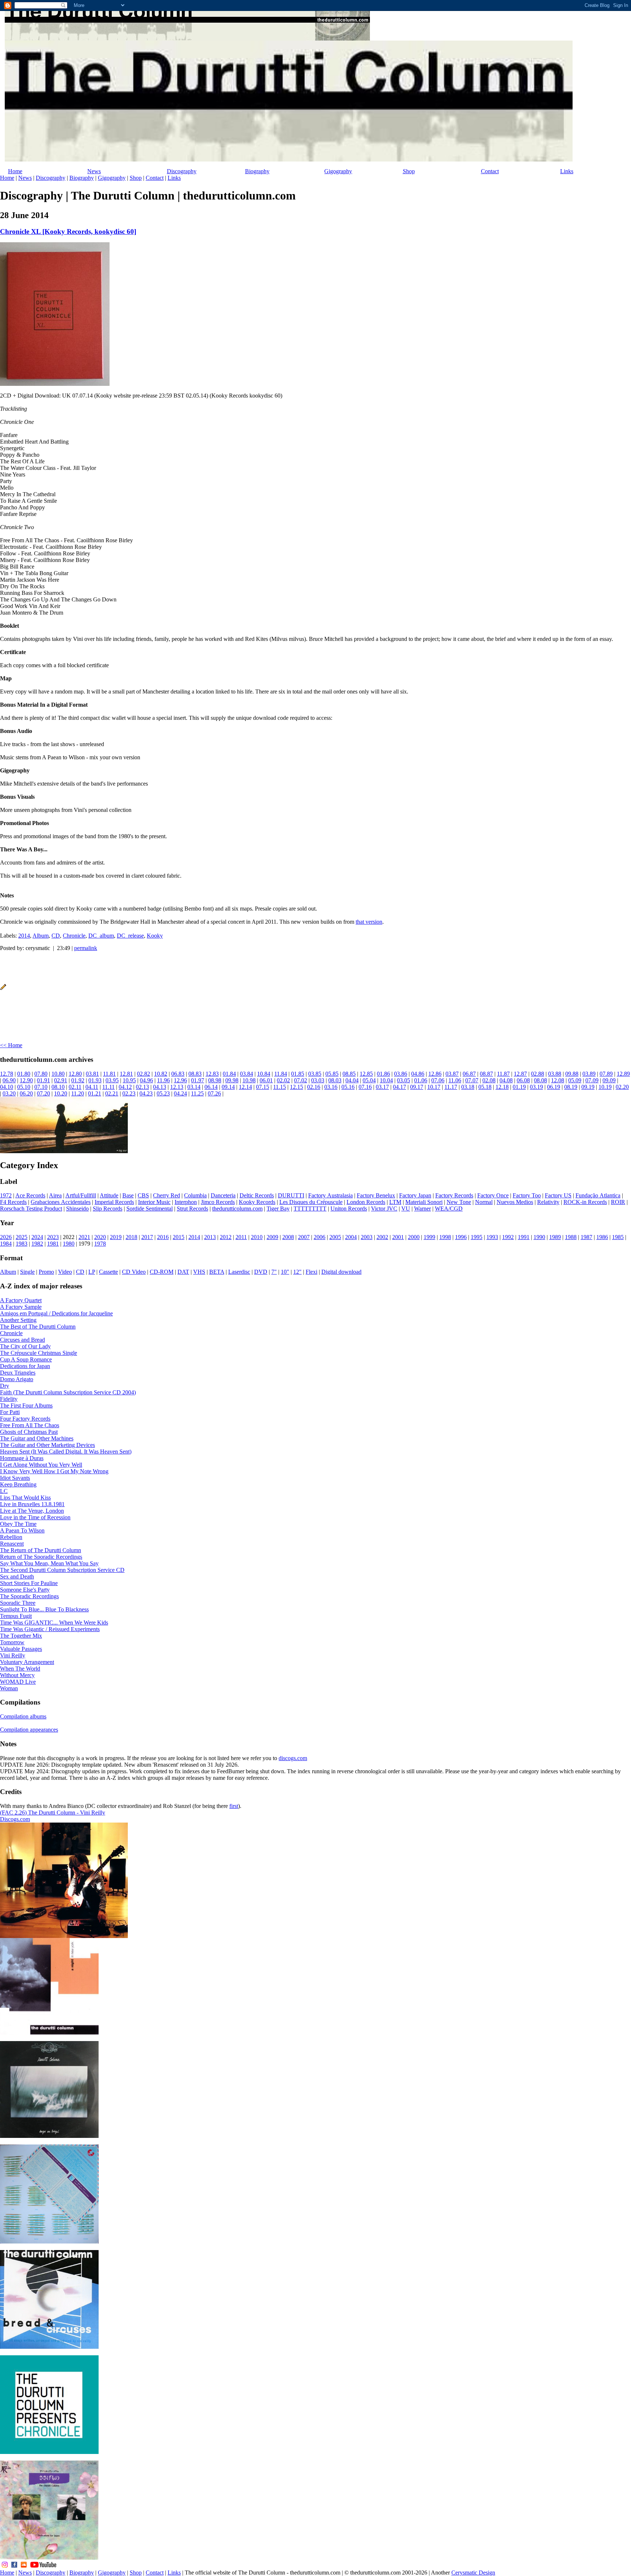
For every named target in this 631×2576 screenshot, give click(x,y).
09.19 (588, 1087)
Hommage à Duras (22, 1458)
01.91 (43, 1080)
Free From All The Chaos (30, 1425)
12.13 (177, 1087)
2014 (24, 936)
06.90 (9, 1080)
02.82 (144, 1074)
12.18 (502, 1087)
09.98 (232, 1080)
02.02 (283, 1080)
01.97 (198, 1080)
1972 (6, 1195)
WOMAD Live (18, 1682)
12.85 (366, 1074)
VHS (199, 1272)
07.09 (592, 1080)
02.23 (129, 1093)
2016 (163, 1237)
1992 (508, 1237)
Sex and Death (17, 1576)
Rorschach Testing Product (31, 1209)
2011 (241, 1237)
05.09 (575, 1080)
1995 (477, 1237)
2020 (100, 1237)
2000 (414, 1237)
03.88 (555, 1074)
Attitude (109, 1195)
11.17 (451, 1087)
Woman (9, 1688)
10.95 (129, 1080)
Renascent (12, 1544)
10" (285, 1272)
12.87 (520, 1074)
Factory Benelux (376, 1195)
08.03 (335, 1080)
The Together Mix (21, 1636)
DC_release (130, 936)
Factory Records (454, 1195)
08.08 (540, 1080)
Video (65, 1272)
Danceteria (223, 1195)
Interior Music (154, 1202)
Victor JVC (384, 1209)
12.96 (180, 1080)
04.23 (146, 1093)
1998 (445, 1237)
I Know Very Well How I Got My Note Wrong (54, 1471)
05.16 (348, 1087)
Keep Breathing (18, 1484)
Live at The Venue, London (32, 1511)
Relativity (548, 1202)
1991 (524, 1237)
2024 (37, 1237)
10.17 (434, 1087)
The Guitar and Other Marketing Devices (47, 1445)
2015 (179, 1237)
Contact (490, 171)
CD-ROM (162, 1272)
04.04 (352, 1080)
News (94, 171)
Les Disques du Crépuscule (311, 1202)
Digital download (341, 1272)
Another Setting (18, 1320)
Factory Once (493, 1195)
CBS (143, 1195)
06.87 (469, 1074)
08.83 (195, 1074)
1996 (461, 1237)
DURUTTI (291, 1195)
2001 (398, 1237)
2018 (131, 1237)
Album (41, 936)
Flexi (311, 1272)
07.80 (41, 1074)
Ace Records (30, 1195)
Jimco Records (218, 1202)
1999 (429, 1237)
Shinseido (77, 1209)
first (234, 1806)
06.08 (523, 1080)
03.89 (589, 1074)
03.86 (401, 1074)
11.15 (280, 1087)
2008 (288, 1237)
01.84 (229, 1074)
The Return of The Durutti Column (41, 1550)
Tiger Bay (278, 1209)
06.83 (178, 1074)
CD (56, 936)
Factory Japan (415, 1195)
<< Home (11, 1045)
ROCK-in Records (585, 1202)
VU (406, 1209)
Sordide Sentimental (150, 1209)
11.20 (78, 1093)
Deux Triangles (18, 1373)
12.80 (75, 1074)
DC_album (101, 936)
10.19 (605, 1087)
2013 (210, 1237)
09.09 (609, 1080)
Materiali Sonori (424, 1202)
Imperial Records (114, 1202)
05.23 (163, 1093)
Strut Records (192, 1209)
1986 (602, 1237)
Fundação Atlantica (598, 1195)
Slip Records (108, 1209)
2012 (226, 1237)
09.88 (572, 1074)
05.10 (24, 1087)
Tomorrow (12, 1642)
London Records (366, 1202)
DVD (261, 1272)
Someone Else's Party (25, 1590)
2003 (367, 1237)
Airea (55, 1195)
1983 (22, 1244)
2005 (335, 1237)
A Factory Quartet (21, 1300)
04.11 (92, 1087)
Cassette (108, 1272)
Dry (5, 1386)
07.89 (606, 1074)
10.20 (61, 1093)
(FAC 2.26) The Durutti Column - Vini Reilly (53, 1813)
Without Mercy (17, 1675)
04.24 (180, 1093)
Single (27, 1272)
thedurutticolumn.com (237, 1209)
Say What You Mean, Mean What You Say (49, 1563)
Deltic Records (257, 1195)
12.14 (245, 1087)
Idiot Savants (15, 1478)
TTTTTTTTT (310, 1209)
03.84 (246, 1074)
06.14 (211, 1087)
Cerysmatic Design (473, 2573)
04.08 (506, 1080)
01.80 (24, 1074)
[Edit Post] (3, 988)
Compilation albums (23, 1716)
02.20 (622, 1087)
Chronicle (74, 936)
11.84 (281, 1074)
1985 (618, 1237)
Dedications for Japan (25, 1366)
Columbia (195, 1195)
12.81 (126, 1074)
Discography (182, 171)
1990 (539, 1237)
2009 (272, 1237)
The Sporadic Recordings (29, 1596)
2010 (257, 1237)
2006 (320, 1237)
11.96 (163, 1080)
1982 (37, 1244)
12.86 (435, 1074)
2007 (304, 1237)
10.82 (161, 1074)
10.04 (386, 1080)
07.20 (43, 1093)
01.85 (298, 1074)
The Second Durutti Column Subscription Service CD (62, 1570)
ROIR (618, 1202)
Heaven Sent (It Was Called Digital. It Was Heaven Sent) (66, 1452)
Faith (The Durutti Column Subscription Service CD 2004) (68, 1392)
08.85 (349, 1074)
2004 (351, 1237)
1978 (100, 1244)
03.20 (9, 1093)
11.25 (197, 1093)
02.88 (538, 1074)
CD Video (134, 1272)
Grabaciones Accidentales (61, 1202)
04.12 (125, 1087)
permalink (86, 948)
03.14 (194, 1087)
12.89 (623, 1074)
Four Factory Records (25, 1419)
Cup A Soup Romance (26, 1359)
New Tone (459, 1202)
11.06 (455, 1080)
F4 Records (13, 1202)
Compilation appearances (29, 1730)
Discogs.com (15, 1819)
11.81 (109, 1074)
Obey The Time (18, 1524)
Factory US (558, 1195)
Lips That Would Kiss (25, 1498)
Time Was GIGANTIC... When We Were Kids (54, 1623)
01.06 (421, 1080)
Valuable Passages (21, 1649)
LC (4, 1491)
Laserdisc (239, 1272)
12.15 (297, 1087)
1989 (555, 1237)
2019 (116, 1237)
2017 (147, 1237)
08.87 (486, 1074)
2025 (22, 1237)
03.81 (92, 1074)
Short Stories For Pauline (29, 1583)
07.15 (263, 1087)
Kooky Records (257, 1202)
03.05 (404, 1080)
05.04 (369, 1080)
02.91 (61, 1080)
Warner (422, 1209)
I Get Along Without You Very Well (41, 1465)
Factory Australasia (330, 1195)
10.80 (58, 1074)
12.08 (558, 1080)
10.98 (249, 1080)
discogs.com (293, 1758)
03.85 (315, 1074)
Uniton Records (349, 1209)
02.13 (142, 1087)
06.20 (26, 1093)
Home (15, 171)
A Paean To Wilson (22, 1530)
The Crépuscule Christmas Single (39, 1353)
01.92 (78, 1080)
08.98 (215, 1080)
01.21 (95, 1093)
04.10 (7, 1087)
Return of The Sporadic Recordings (41, 1557)
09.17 (417, 1087)
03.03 (318, 1080)
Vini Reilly (13, 1655)
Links (567, 171)
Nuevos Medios (515, 1202)
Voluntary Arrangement (27, 1662)
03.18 (468, 1087)
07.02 (301, 1080)
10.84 (264, 1074)
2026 (6, 1237)
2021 (84, 1237)
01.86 (383, 1074)
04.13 (160, 1087)
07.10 (41, 1087)
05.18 (485, 1087)
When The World (20, 1669)
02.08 (489, 1080)
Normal (484, 1202)
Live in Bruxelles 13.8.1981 (32, 1504)
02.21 (112, 1093)
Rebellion (11, 1537)
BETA (217, 1272)
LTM (395, 1202)
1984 (6, 1244)
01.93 (95, 1080)
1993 (492, 1237)
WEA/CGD (449, 1209)
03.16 (331, 1087)
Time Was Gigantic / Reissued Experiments (50, 1629)
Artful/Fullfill (81, 1195)
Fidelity (9, 1399)
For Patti (10, 1412)
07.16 (365, 1087)
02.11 (75, 1087)
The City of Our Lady (25, 1346)
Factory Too (527, 1195)
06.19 (554, 1087)
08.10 (58, 1087)
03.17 (382, 1087)
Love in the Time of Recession (35, 1517)
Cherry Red (167, 1195)
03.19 (536, 1087)
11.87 (503, 1074)
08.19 (571, 1087)
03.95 (112, 1080)
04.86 (418, 1074)
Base (128, 1195)
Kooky (155, 936)
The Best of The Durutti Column (38, 1327)
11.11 (108, 1087)
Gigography (338, 171)
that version (369, 922)
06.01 (266, 1080)
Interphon (186, 1202)
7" (274, 1272)
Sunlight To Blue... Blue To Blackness (44, 1609)
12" (297, 1272)
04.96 (146, 1080)
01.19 (519, 1087)
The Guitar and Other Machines (37, 1438)
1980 (69, 1244)
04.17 (399, 1087)
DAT (183, 1272)
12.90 (26, 1080)
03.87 (452, 1074)
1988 (571, 1237)
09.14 (228, 1087)
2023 (53, 1237)
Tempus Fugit (16, 1616)
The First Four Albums (26, 1405)
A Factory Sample (21, 1307)
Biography (257, 171)
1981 (53, 1244)
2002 (382, 1237)
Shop (409, 171)
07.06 (438, 1080)
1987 (586, 1237)
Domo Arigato (17, 1379)
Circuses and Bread (22, 1340)
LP (92, 1272)
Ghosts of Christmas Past (29, 1432)
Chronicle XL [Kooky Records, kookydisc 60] (68, 231)
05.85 (332, 1074)
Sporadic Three (18, 1603)
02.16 (314, 1087)
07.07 (472, 1080)
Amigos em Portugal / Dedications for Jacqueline (56, 1313)
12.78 (7, 1074)
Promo (46, 1272)
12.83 (212, 1074)
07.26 (214, 1093)
